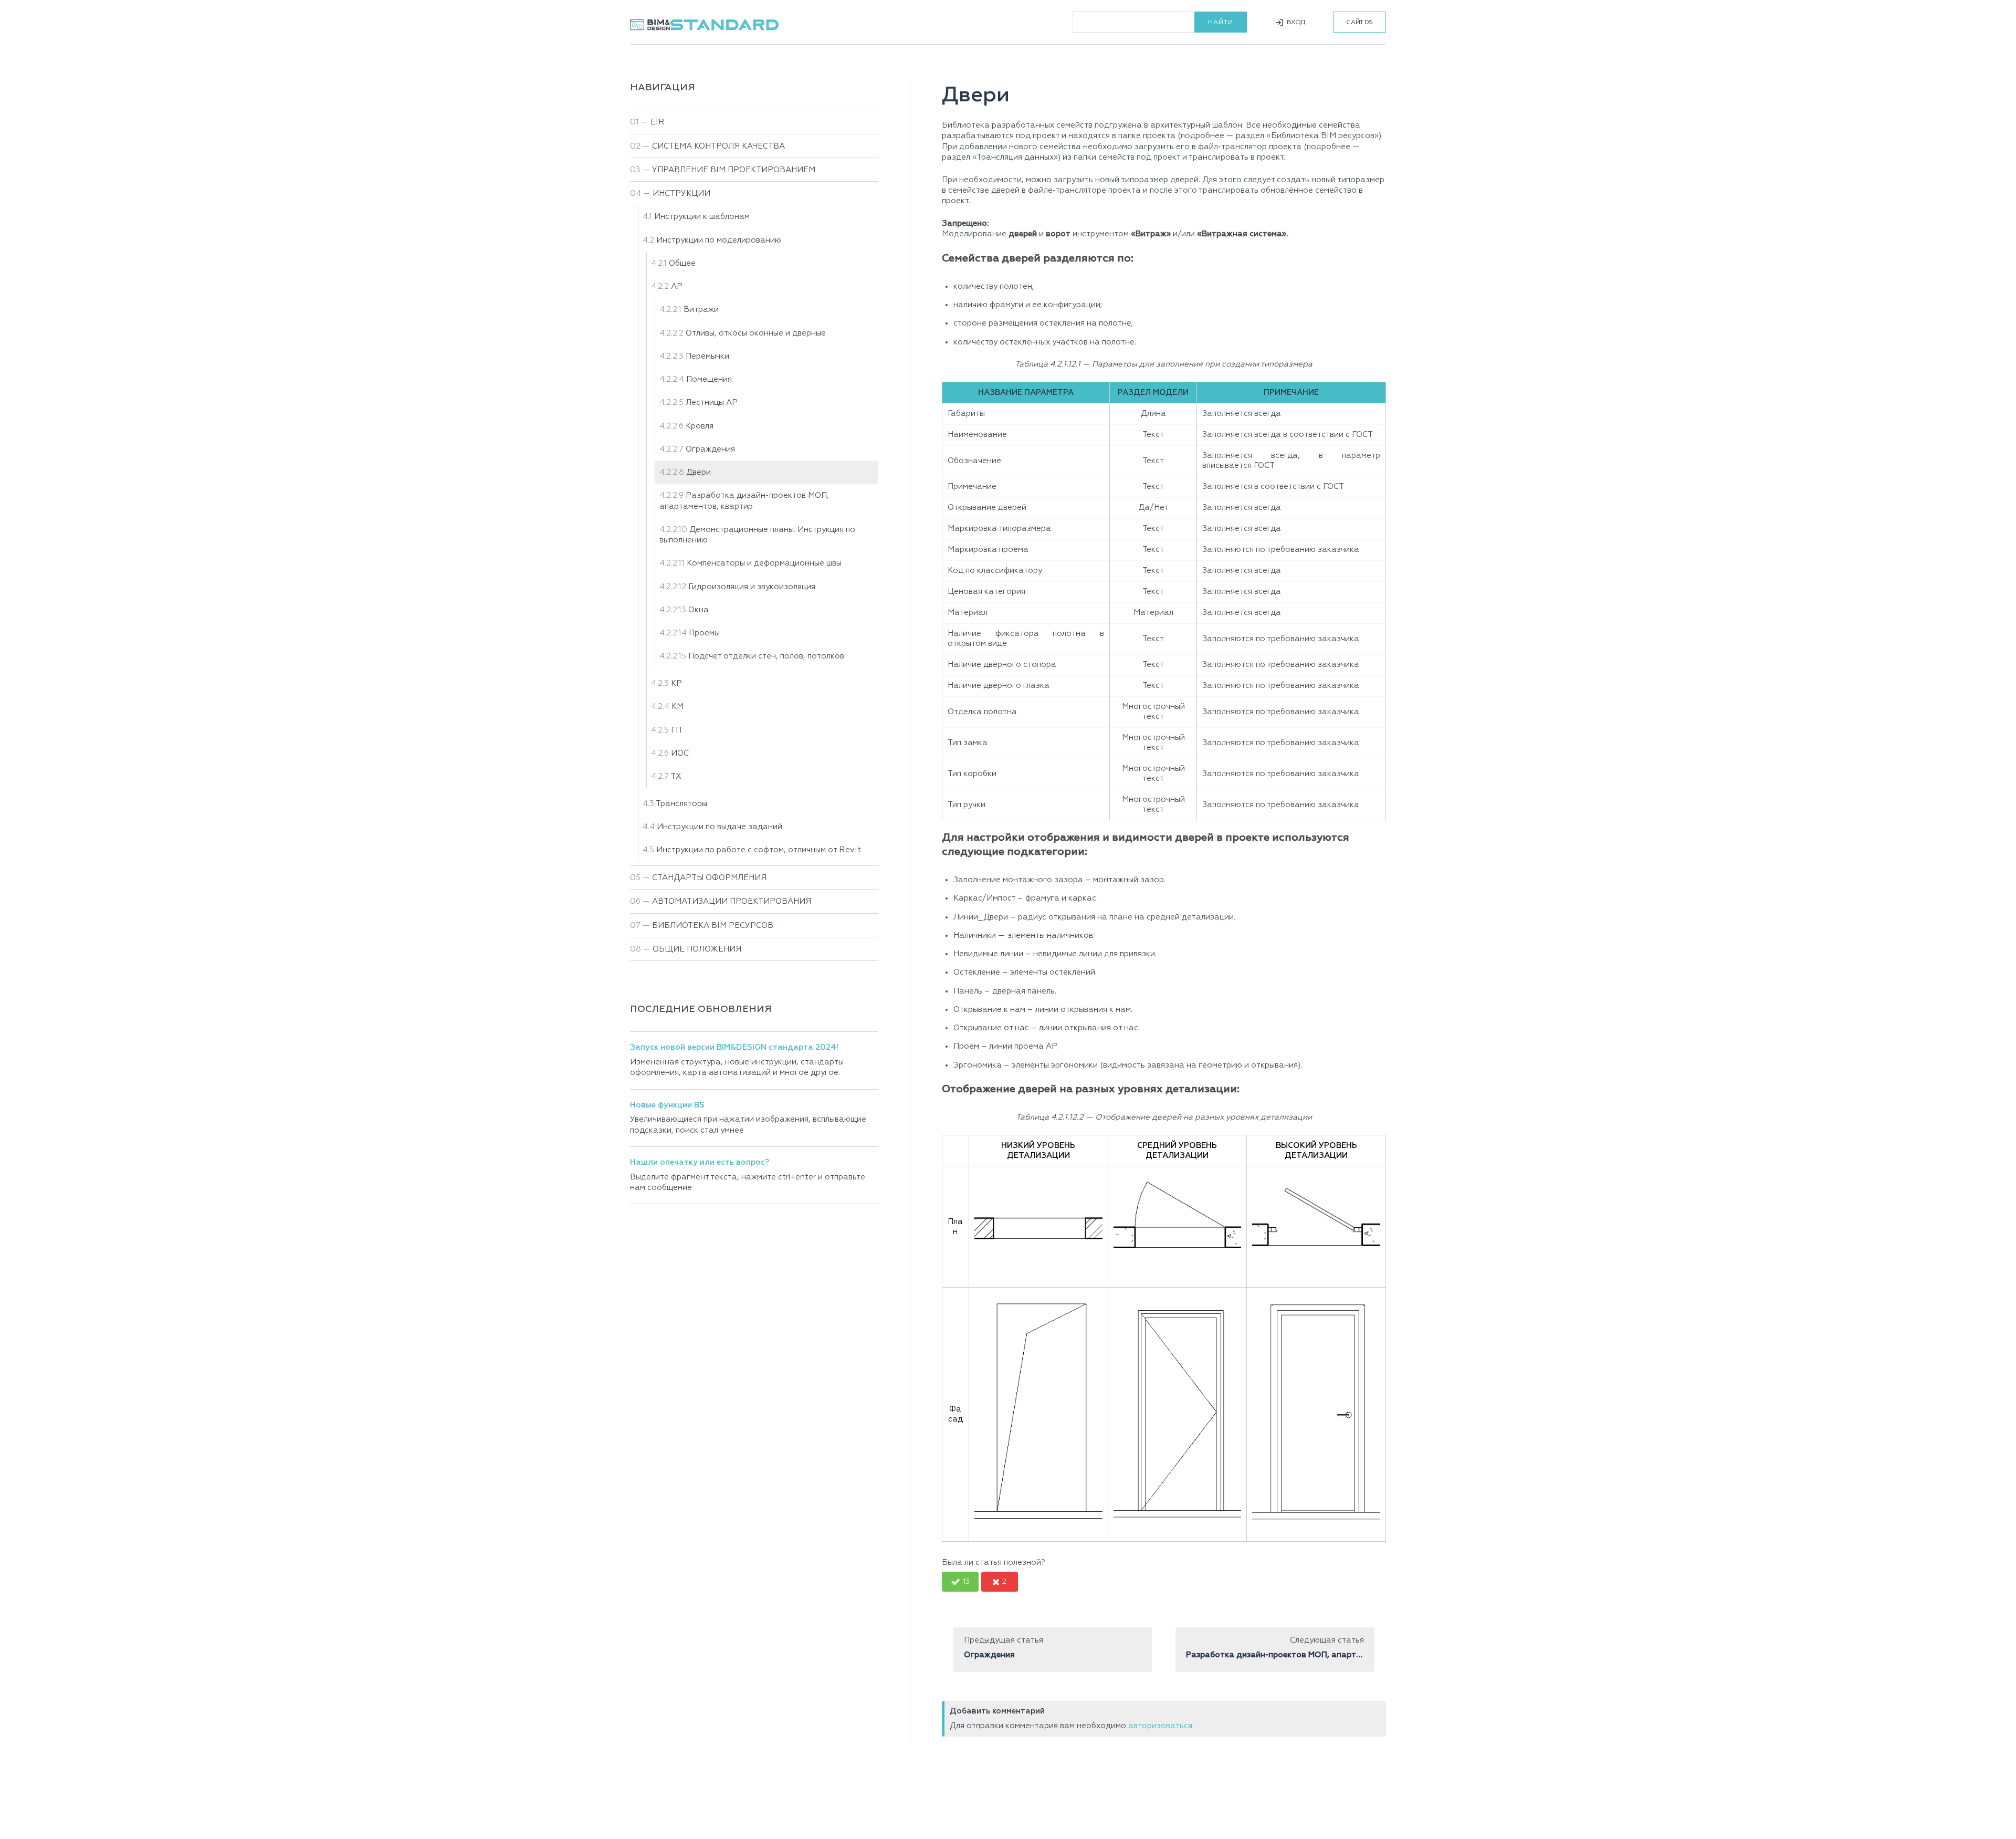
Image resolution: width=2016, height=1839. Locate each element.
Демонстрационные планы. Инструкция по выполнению (757, 535)
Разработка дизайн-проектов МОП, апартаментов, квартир (744, 501)
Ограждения (710, 449)
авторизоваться (1160, 1726)
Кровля (700, 426)
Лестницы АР (712, 403)
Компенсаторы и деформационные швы (764, 563)
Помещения (709, 379)
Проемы (704, 633)
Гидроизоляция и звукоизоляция (752, 587)
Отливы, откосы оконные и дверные (756, 333)
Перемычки (707, 356)
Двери (699, 472)
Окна (699, 610)
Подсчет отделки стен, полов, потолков (766, 656)
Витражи (701, 310)
